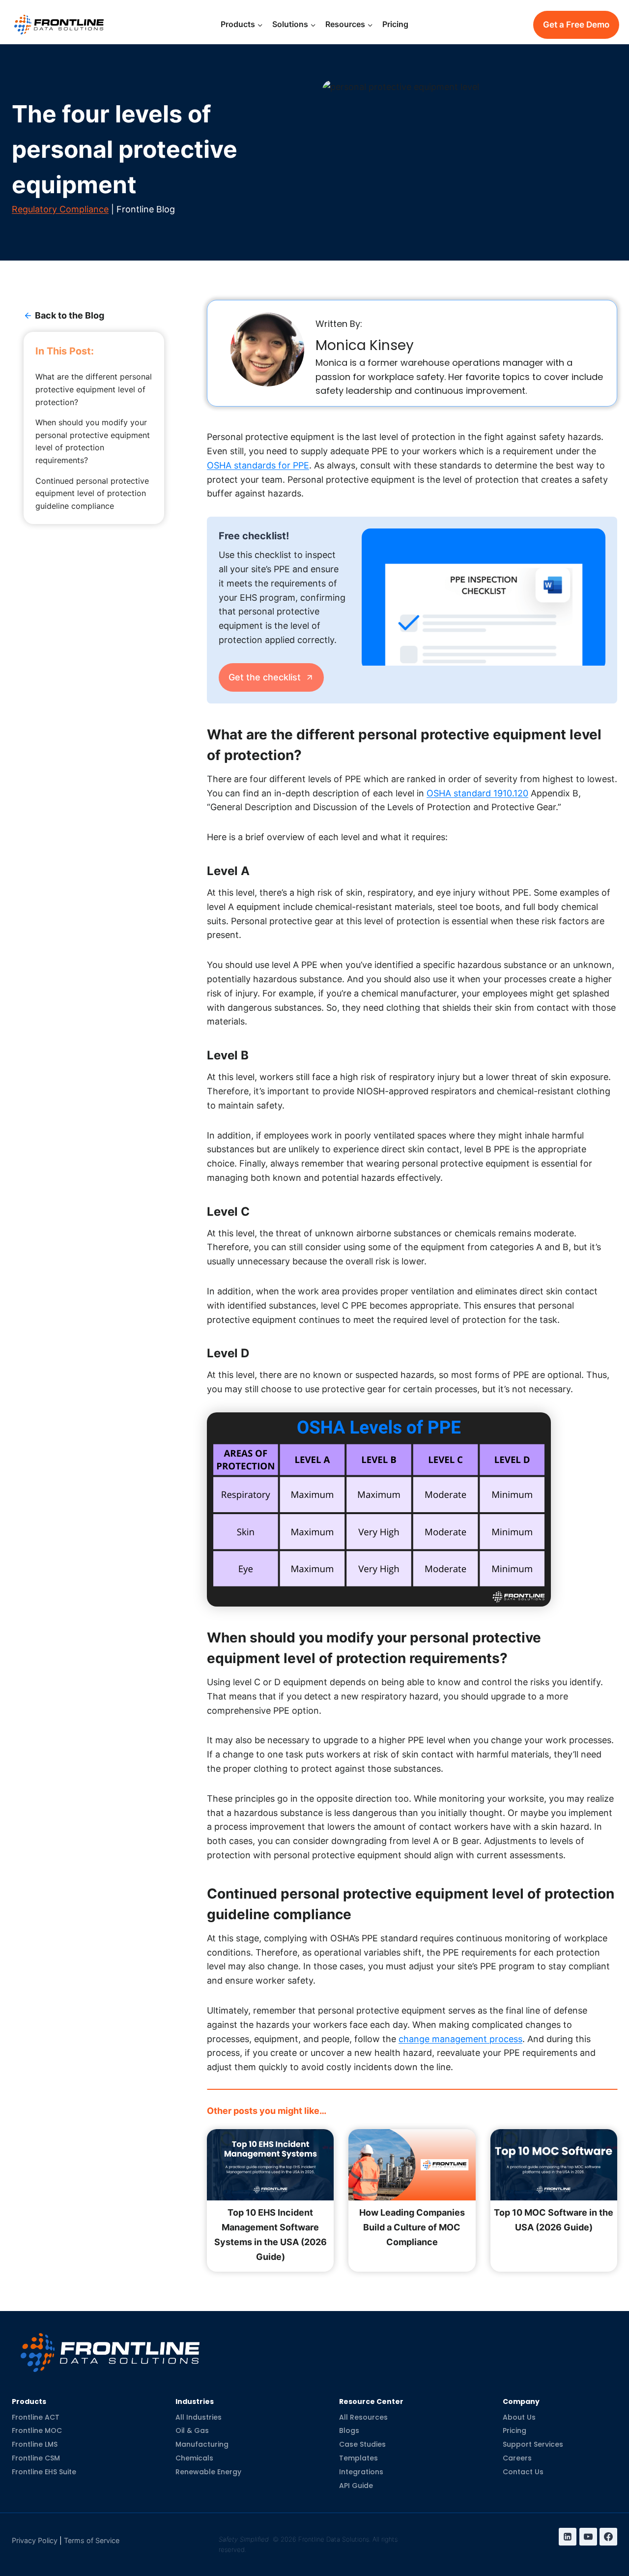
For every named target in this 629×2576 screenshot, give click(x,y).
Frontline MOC (37, 2431)
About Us (519, 2417)
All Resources (363, 2417)
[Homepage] (110, 2345)
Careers (517, 2459)
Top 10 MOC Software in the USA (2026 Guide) (554, 2220)
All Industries (199, 2417)
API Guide (356, 2486)
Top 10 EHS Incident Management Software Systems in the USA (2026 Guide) (271, 2235)
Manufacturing (202, 2445)
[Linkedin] (568, 2537)
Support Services (533, 2445)
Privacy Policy (35, 2541)
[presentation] (484, 597)
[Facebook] (608, 2537)
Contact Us (523, 2472)
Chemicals (194, 2459)
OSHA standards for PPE (258, 465)
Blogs (349, 2431)
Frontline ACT (36, 2417)
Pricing (395, 24)
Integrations (361, 2472)
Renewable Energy (208, 2472)
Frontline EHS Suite (44, 2472)
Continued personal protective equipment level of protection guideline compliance (92, 493)
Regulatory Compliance (60, 209)
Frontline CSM (36, 2459)
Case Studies (362, 2445)
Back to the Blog (70, 315)
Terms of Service (92, 2541)
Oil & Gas (192, 2431)
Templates (358, 2459)
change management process (460, 2039)
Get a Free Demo (576, 25)
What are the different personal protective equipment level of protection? (94, 389)
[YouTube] (588, 2537)
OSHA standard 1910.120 (477, 793)
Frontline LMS (35, 2445)
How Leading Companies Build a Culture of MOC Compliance (412, 2227)
